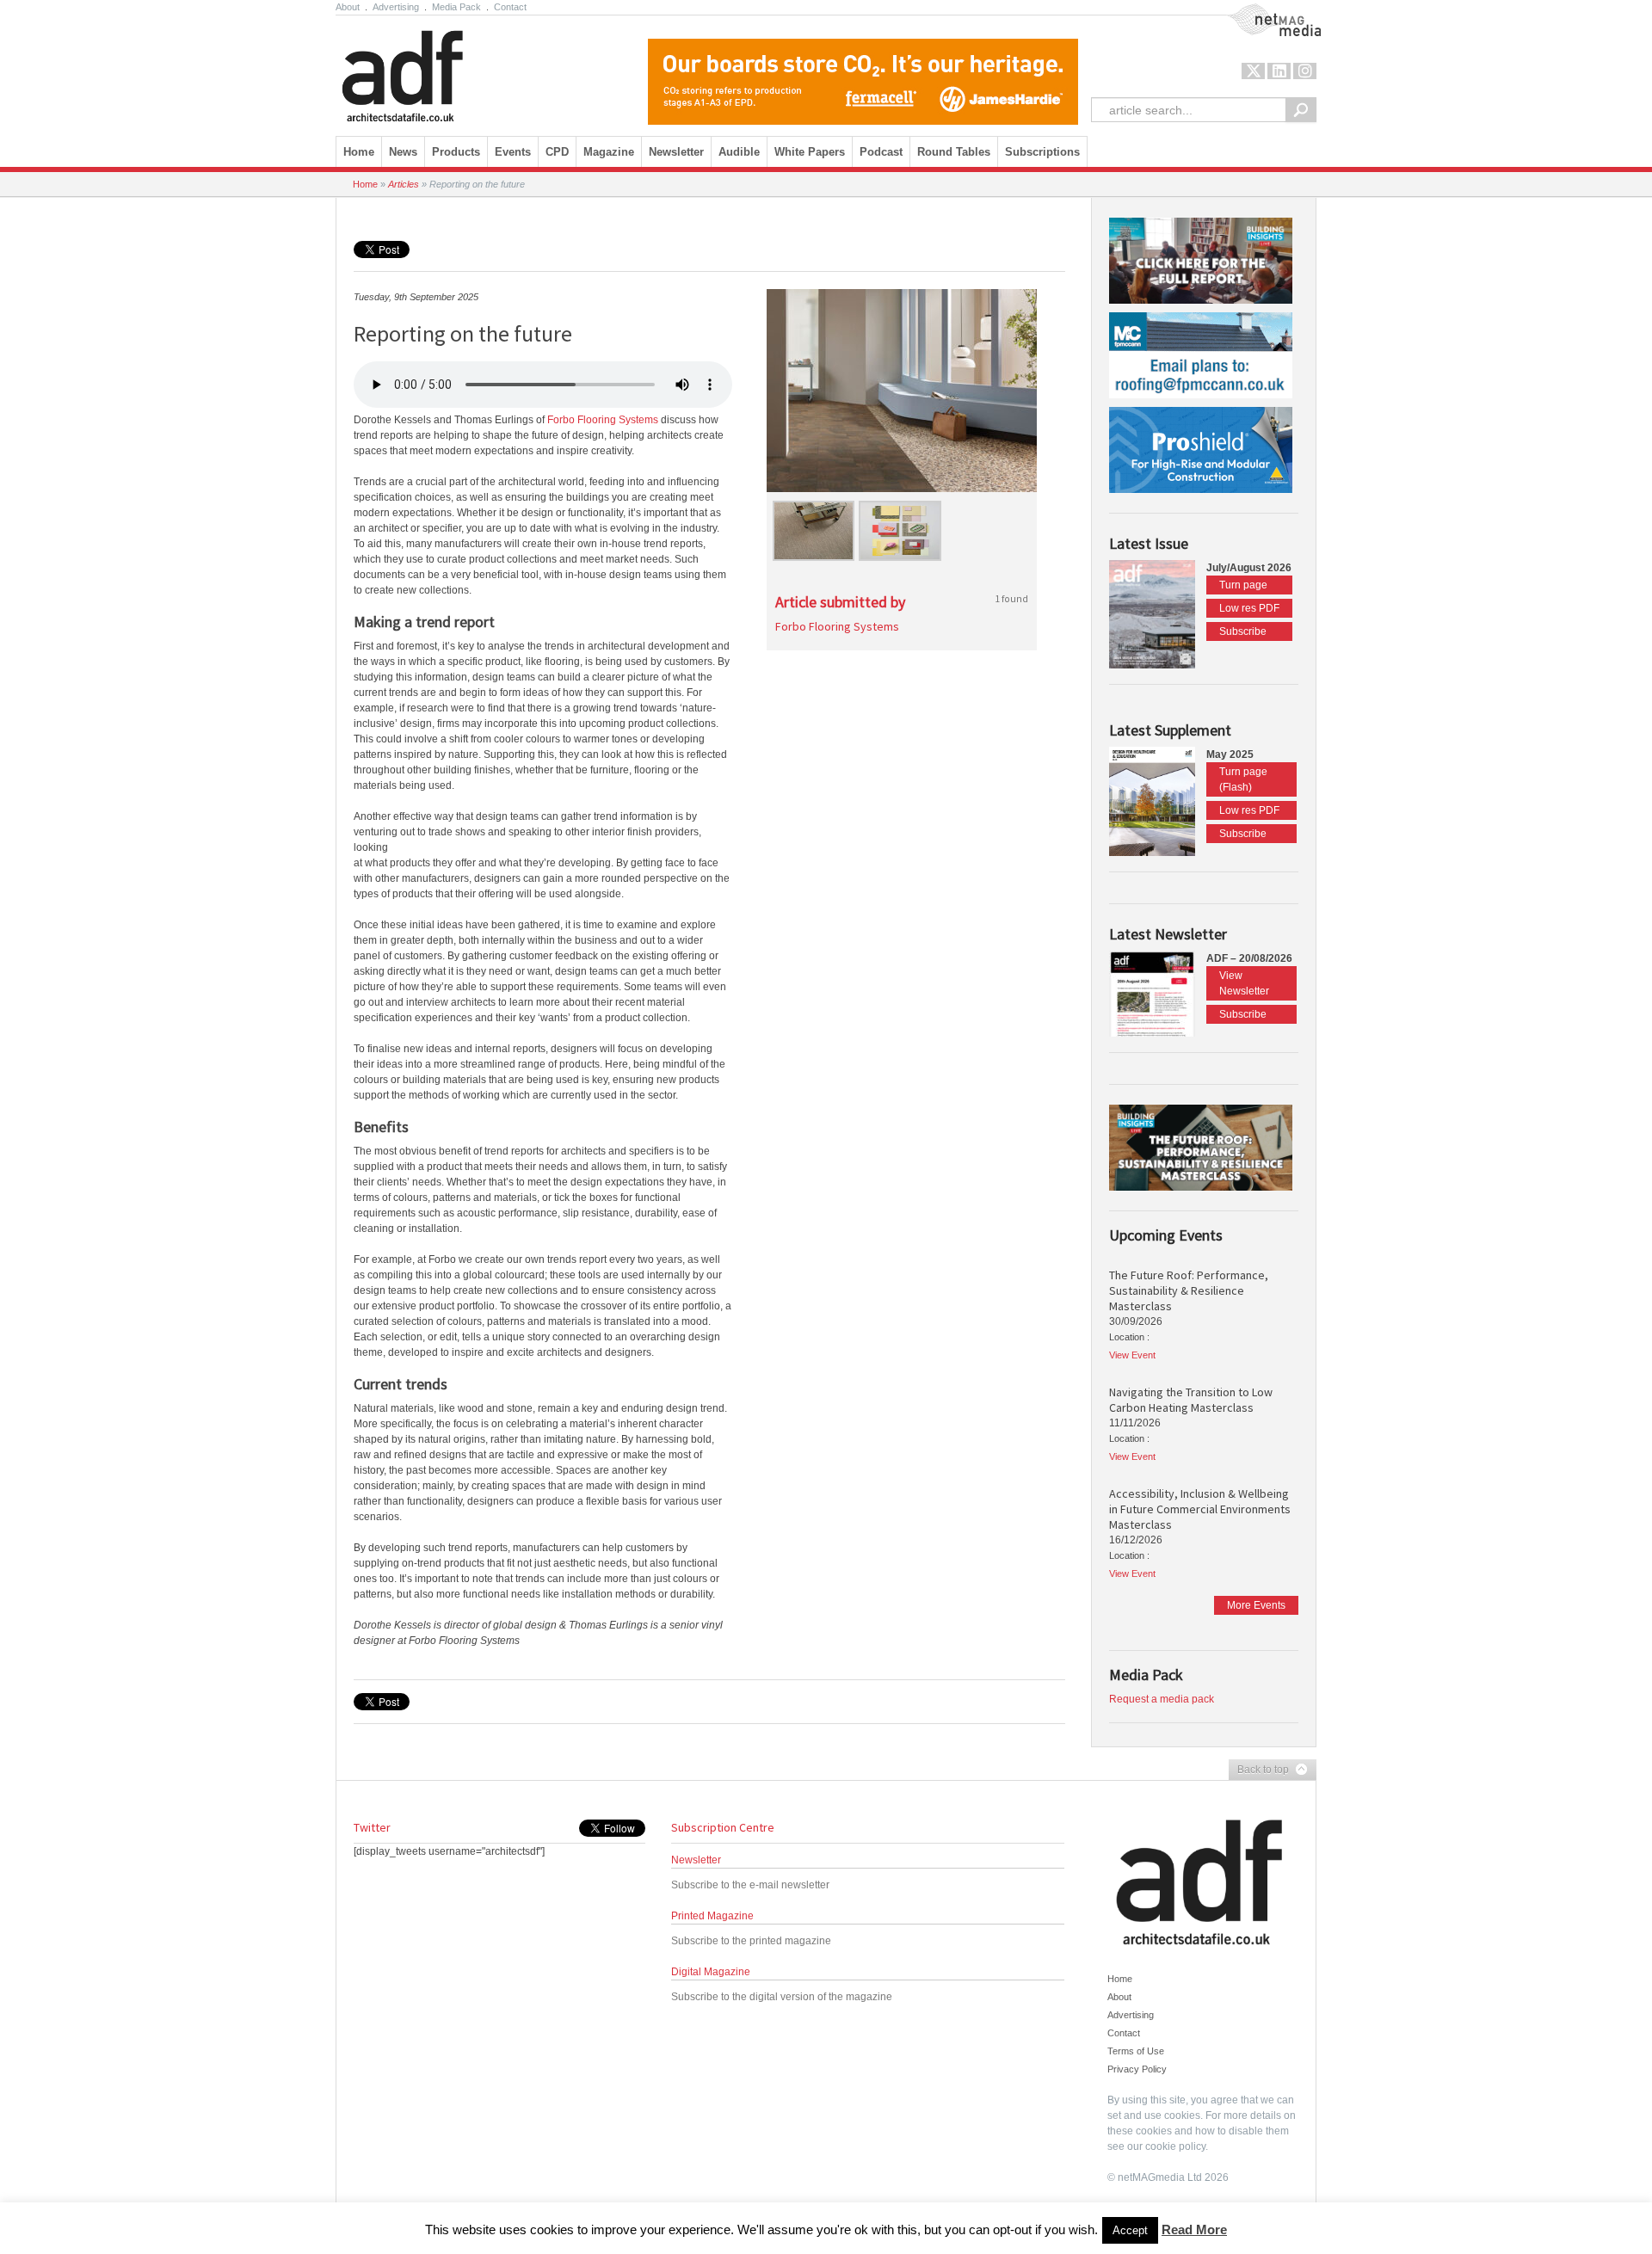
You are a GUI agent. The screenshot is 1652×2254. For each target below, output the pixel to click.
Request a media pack (1162, 1699)
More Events (1256, 1605)
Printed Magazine (712, 1916)
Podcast (881, 152)
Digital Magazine (711, 1972)
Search (1301, 110)
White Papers (810, 152)
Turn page (1243, 585)
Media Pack (456, 7)
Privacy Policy (1137, 2069)
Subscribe (1243, 631)
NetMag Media (1261, 11)
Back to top (1259, 1771)
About (348, 7)
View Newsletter (1244, 983)
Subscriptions (1042, 152)
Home (359, 152)
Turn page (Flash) (1243, 779)
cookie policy (1175, 2146)
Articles (404, 184)
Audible (739, 152)
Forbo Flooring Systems (603, 420)
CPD (557, 152)
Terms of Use (1136, 2051)
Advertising (396, 7)
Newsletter (696, 1860)
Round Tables (954, 152)
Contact (510, 7)
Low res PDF (1249, 608)
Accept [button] (1130, 2230)
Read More (1194, 2229)
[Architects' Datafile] (432, 71)
